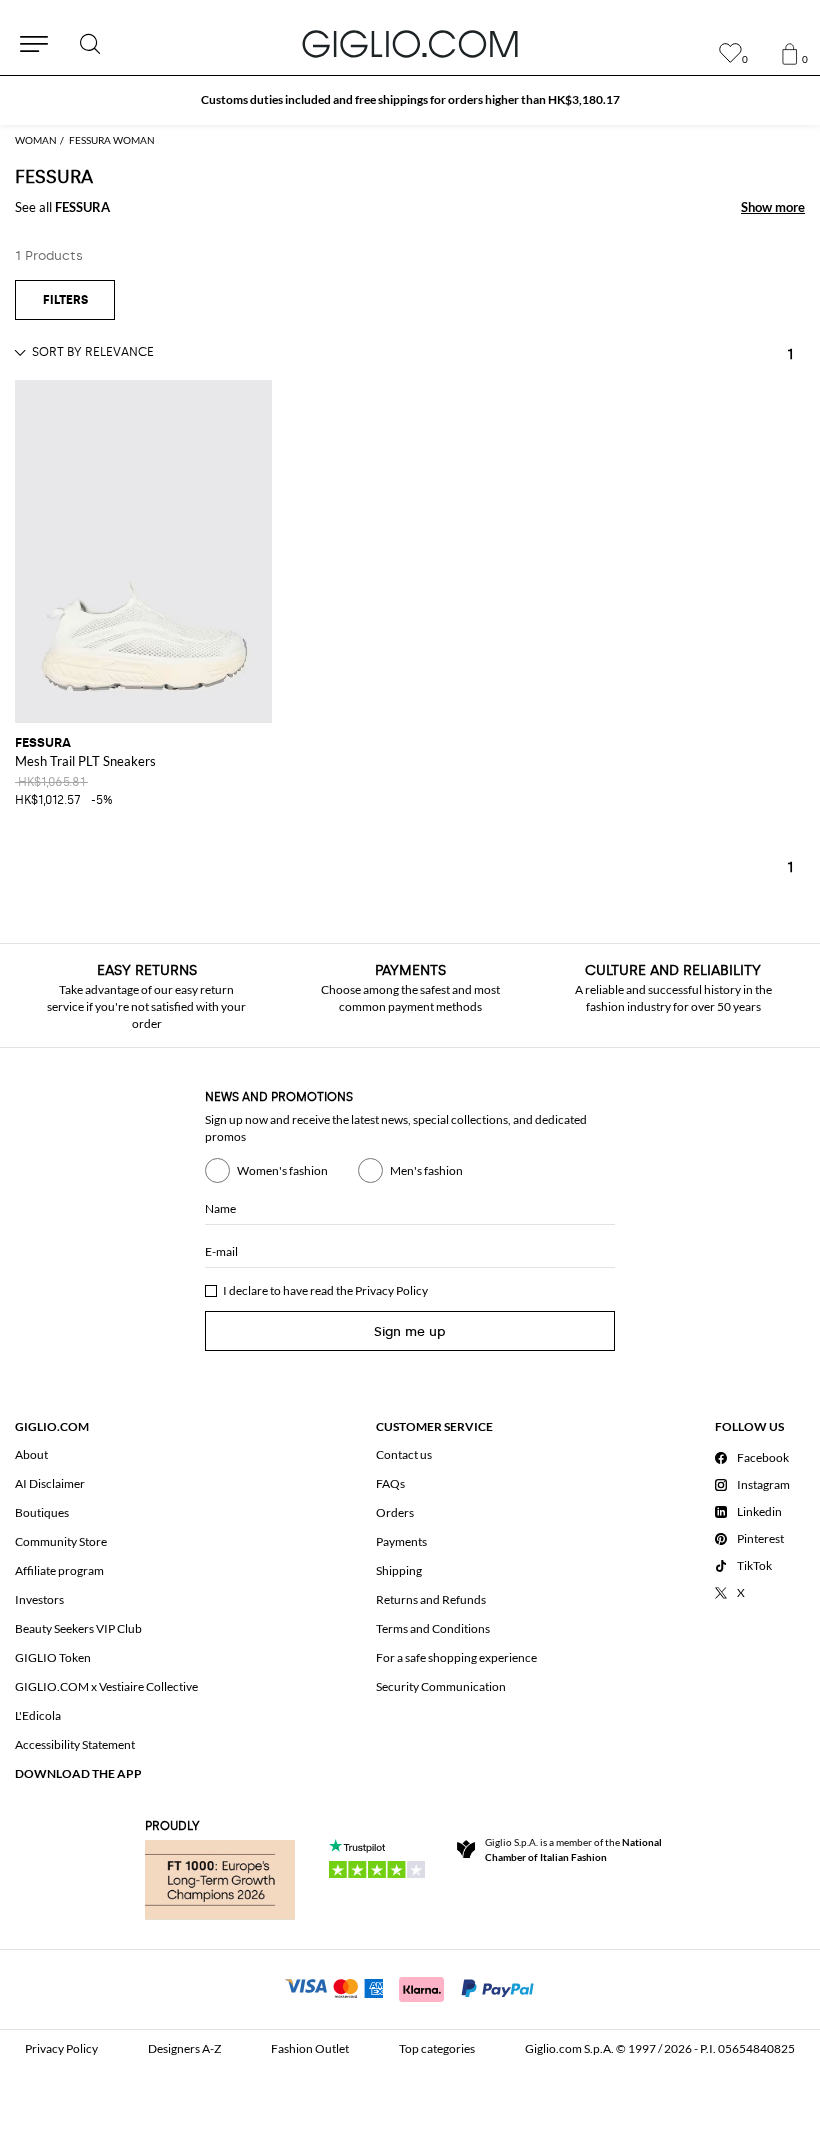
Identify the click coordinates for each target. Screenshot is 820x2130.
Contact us (404, 1454)
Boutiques (42, 1512)
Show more (773, 207)
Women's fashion (282, 1170)
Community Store (61, 1541)
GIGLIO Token (53, 1657)
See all (62, 207)
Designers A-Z (184, 2048)
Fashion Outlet (310, 2048)
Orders (395, 1512)
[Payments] (410, 1987)
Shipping (399, 1570)
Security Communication (441, 1686)
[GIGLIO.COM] (410, 44)
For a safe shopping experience (456, 1657)
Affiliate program (59, 1570)
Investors (39, 1599)
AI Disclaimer (50, 1483)
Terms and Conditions (433, 1628)
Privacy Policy (391, 1290)
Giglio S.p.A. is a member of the (573, 1849)
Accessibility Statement (75, 1744)
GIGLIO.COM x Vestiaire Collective (106, 1686)
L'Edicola (38, 1715)
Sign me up (410, 1331)
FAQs (390, 1483)
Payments (401, 1541)
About (31, 1454)
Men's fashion (426, 1170)
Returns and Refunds (431, 1599)
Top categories (437, 2048)
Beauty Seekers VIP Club (78, 1628)
